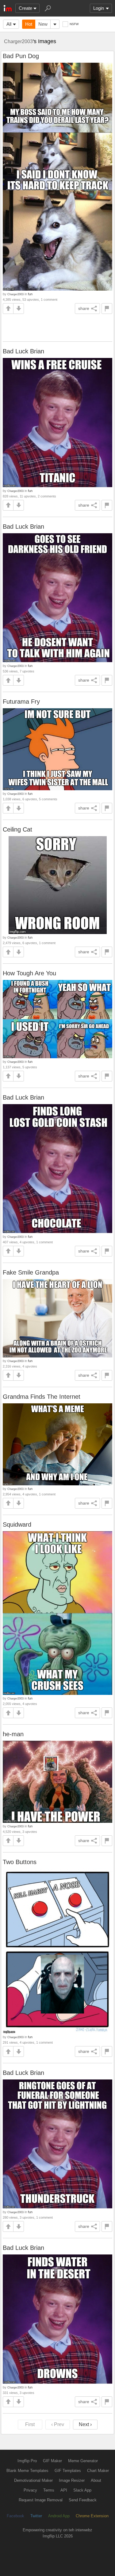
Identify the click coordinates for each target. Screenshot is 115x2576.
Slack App (82, 2490)
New (43, 24)
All (9, 24)
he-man (13, 1734)
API (64, 2490)
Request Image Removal (41, 2500)
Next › (85, 2424)
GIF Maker (52, 2461)
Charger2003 (18, 41)
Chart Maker (98, 2471)
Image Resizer (72, 2480)
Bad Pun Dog (21, 56)
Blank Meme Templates (27, 2471)
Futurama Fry (21, 702)
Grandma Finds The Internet (42, 1397)
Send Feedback (83, 2500)
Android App (59, 2516)
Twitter (36, 2516)
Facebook (15, 2516)
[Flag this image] (107, 309)
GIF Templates (68, 2471)
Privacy (30, 2490)
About (96, 2480)
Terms (49, 2490)
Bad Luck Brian (23, 351)
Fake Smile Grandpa (31, 1272)
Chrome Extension (92, 2516)
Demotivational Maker (33, 2480)
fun (30, 294)
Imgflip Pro (27, 2461)
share (84, 308)
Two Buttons (20, 1862)
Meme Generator (83, 2461)
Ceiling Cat (17, 829)
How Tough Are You (29, 973)
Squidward (17, 1524)
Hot (29, 24)
